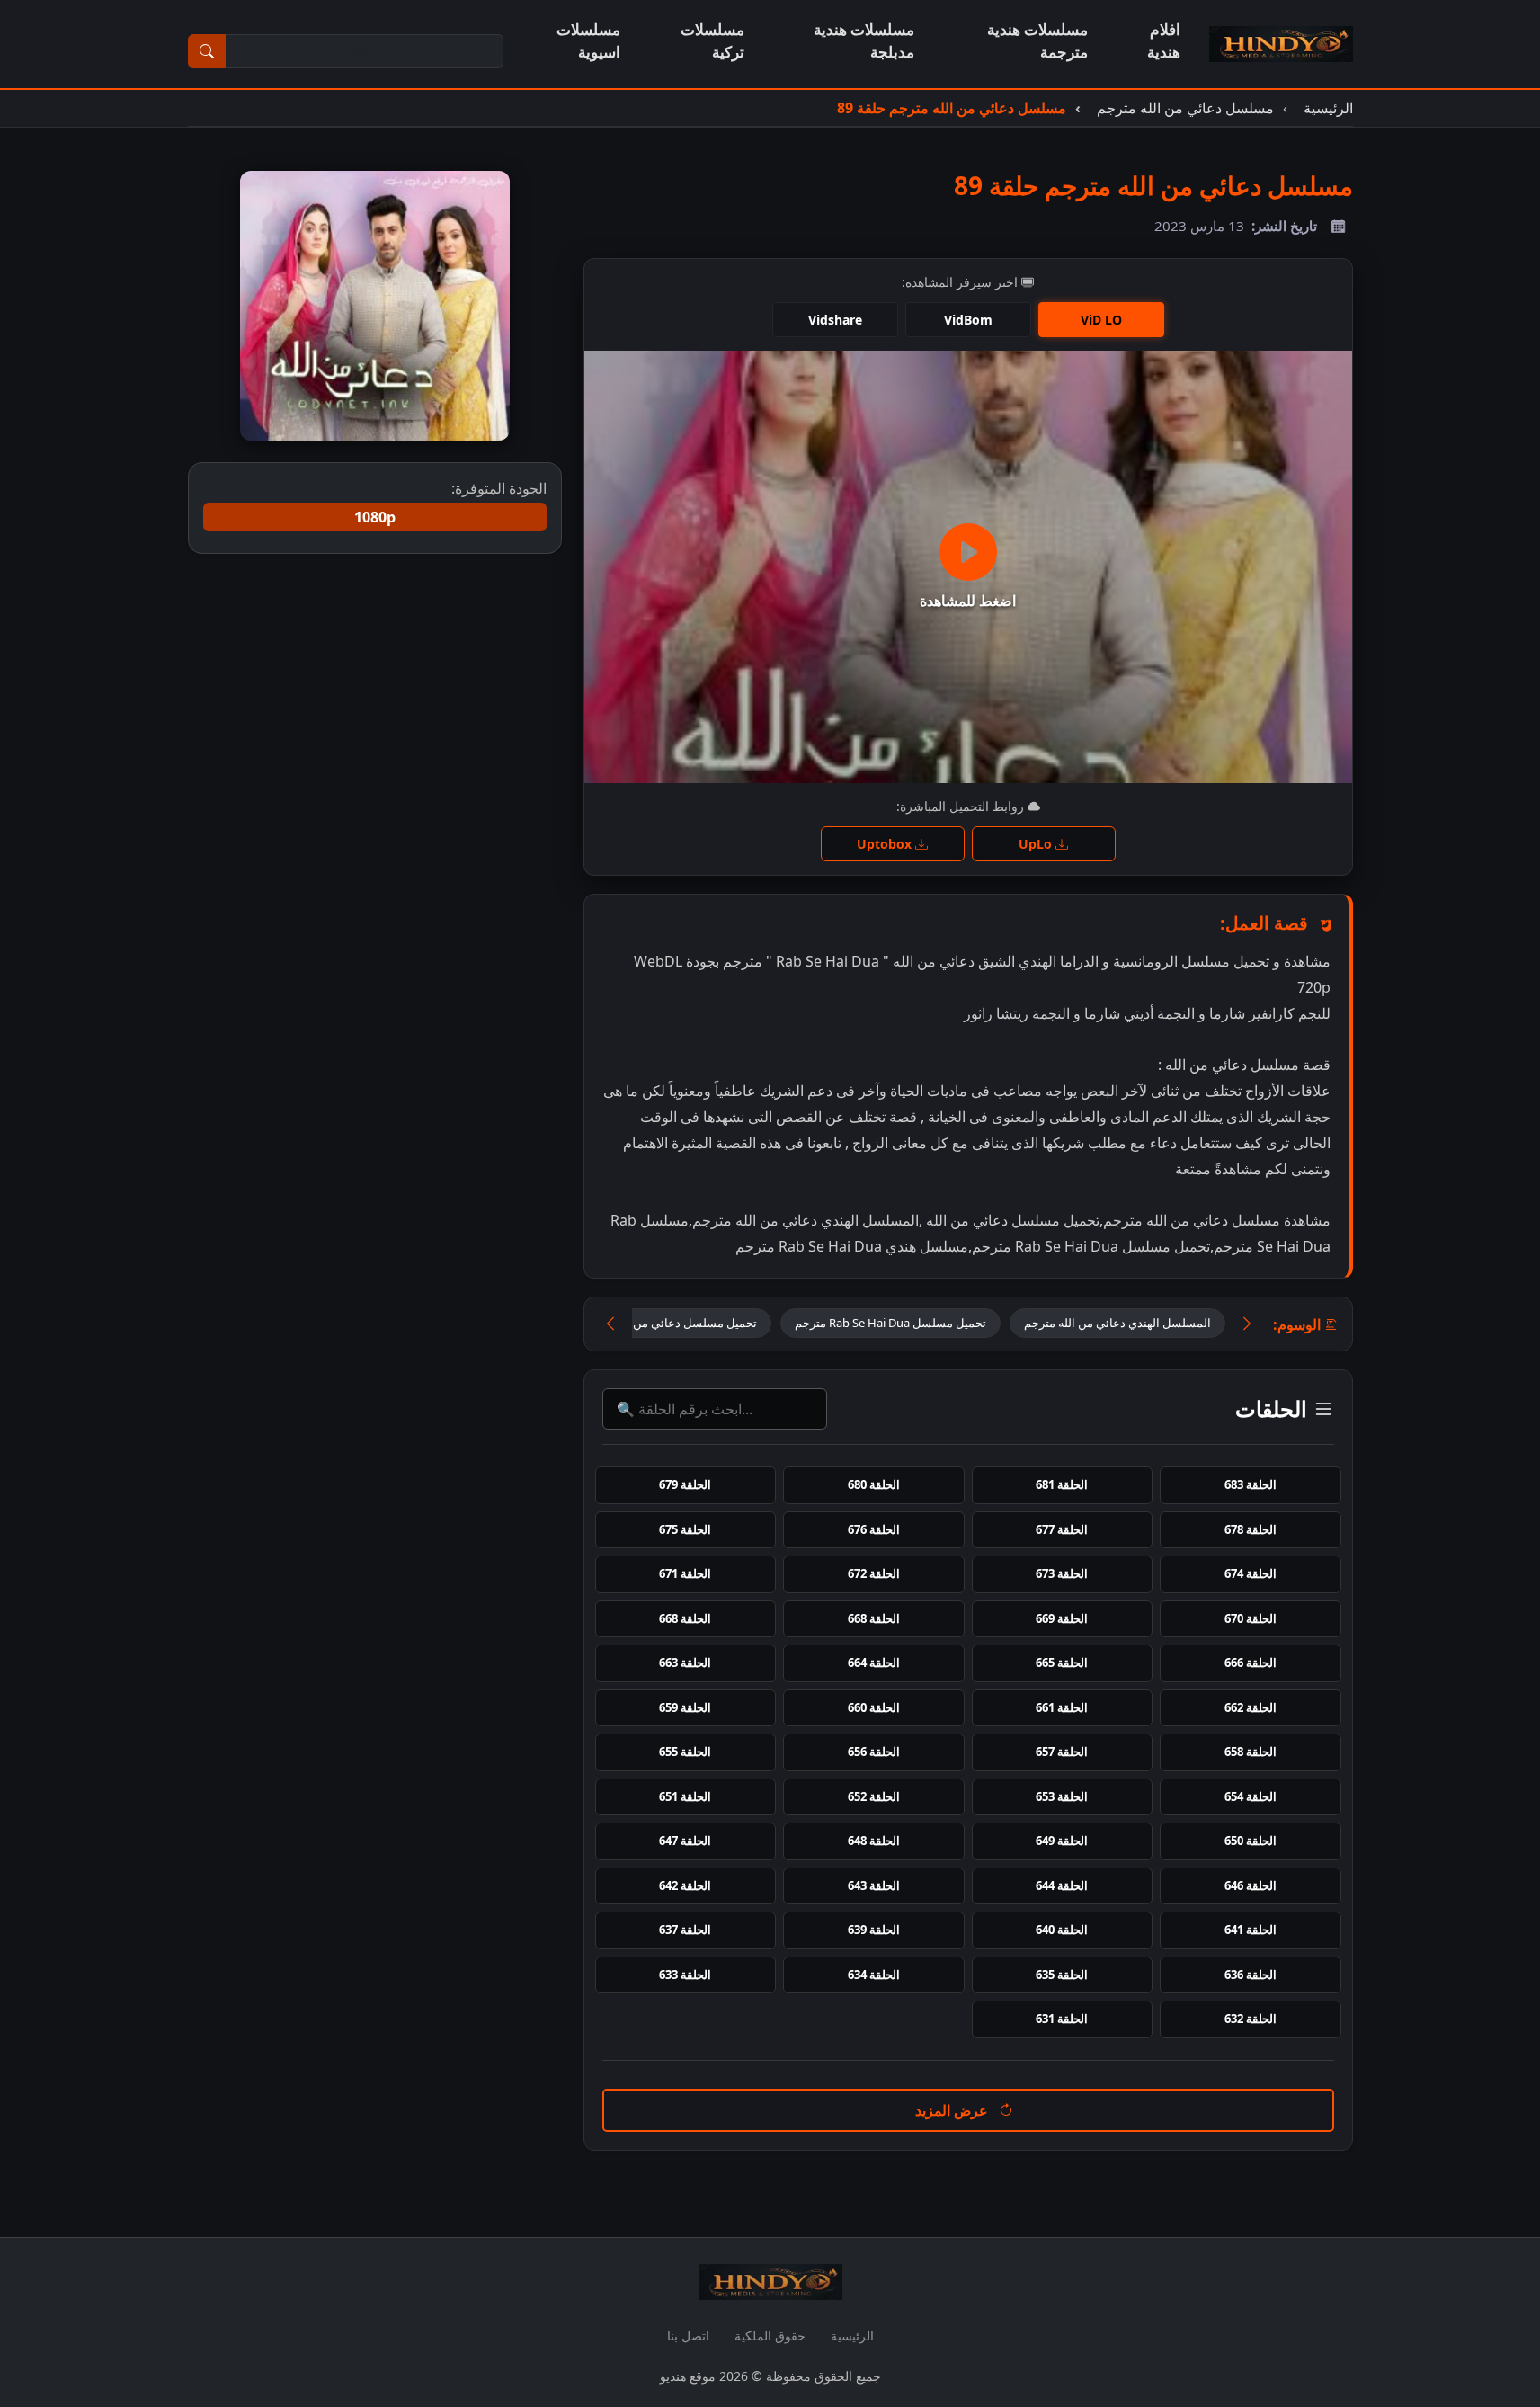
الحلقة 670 (1251, 1618)
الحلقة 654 (1251, 1796)
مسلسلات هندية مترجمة (1037, 40)
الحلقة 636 (1251, 1975)
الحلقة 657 (1062, 1752)
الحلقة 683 (1251, 1484)
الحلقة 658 (1251, 1752)
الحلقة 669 (1062, 1618)
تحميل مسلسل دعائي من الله (685, 1323)
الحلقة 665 (1062, 1663)
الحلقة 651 (685, 1796)
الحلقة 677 (1062, 1529)
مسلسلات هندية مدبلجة (864, 40)
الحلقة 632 (1251, 2019)
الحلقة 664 (874, 1663)
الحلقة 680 (874, 1484)
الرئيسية (852, 2336)
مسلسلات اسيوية (588, 40)
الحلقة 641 (1251, 1930)
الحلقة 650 (1251, 1841)
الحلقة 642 (685, 1885)
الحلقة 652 (874, 1796)
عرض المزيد (953, 2110)
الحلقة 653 (1062, 1796)
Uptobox (886, 844)
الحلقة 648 (874, 1841)
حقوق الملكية (770, 2336)
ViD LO (1101, 320)
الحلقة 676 (874, 1529)
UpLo (1037, 844)
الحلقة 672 (874, 1573)
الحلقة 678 (1251, 1529)
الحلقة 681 (1062, 1484)
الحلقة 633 (685, 1975)
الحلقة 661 (1062, 1707)
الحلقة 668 (874, 1618)
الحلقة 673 (1062, 1573)
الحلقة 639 (874, 1930)
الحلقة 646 (1251, 1885)
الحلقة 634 (874, 1975)
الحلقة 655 (685, 1752)
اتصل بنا (688, 2336)
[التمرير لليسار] (610, 1324)
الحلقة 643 (874, 1885)
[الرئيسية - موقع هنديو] (1281, 44)
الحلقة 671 (685, 1573)
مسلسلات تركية (712, 40)
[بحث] (207, 51)
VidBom (968, 320)
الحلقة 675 (685, 1529)
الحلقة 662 (1251, 1707)
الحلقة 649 (1062, 1841)
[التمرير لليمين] (1247, 1324)
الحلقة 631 (1062, 2019)
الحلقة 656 (874, 1752)
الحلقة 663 (685, 1663)
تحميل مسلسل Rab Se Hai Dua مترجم (890, 1323)
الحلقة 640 (1062, 1930)
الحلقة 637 (685, 1930)
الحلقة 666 (1251, 1663)
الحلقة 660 (874, 1707)
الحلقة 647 (685, 1841)
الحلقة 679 (685, 1484)
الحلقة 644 (1062, 1885)
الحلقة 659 (685, 1707)
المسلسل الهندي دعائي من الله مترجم (1117, 1323)
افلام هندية (1164, 40)
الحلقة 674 (1251, 1573)
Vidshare (835, 320)
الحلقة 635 (1062, 1975)
